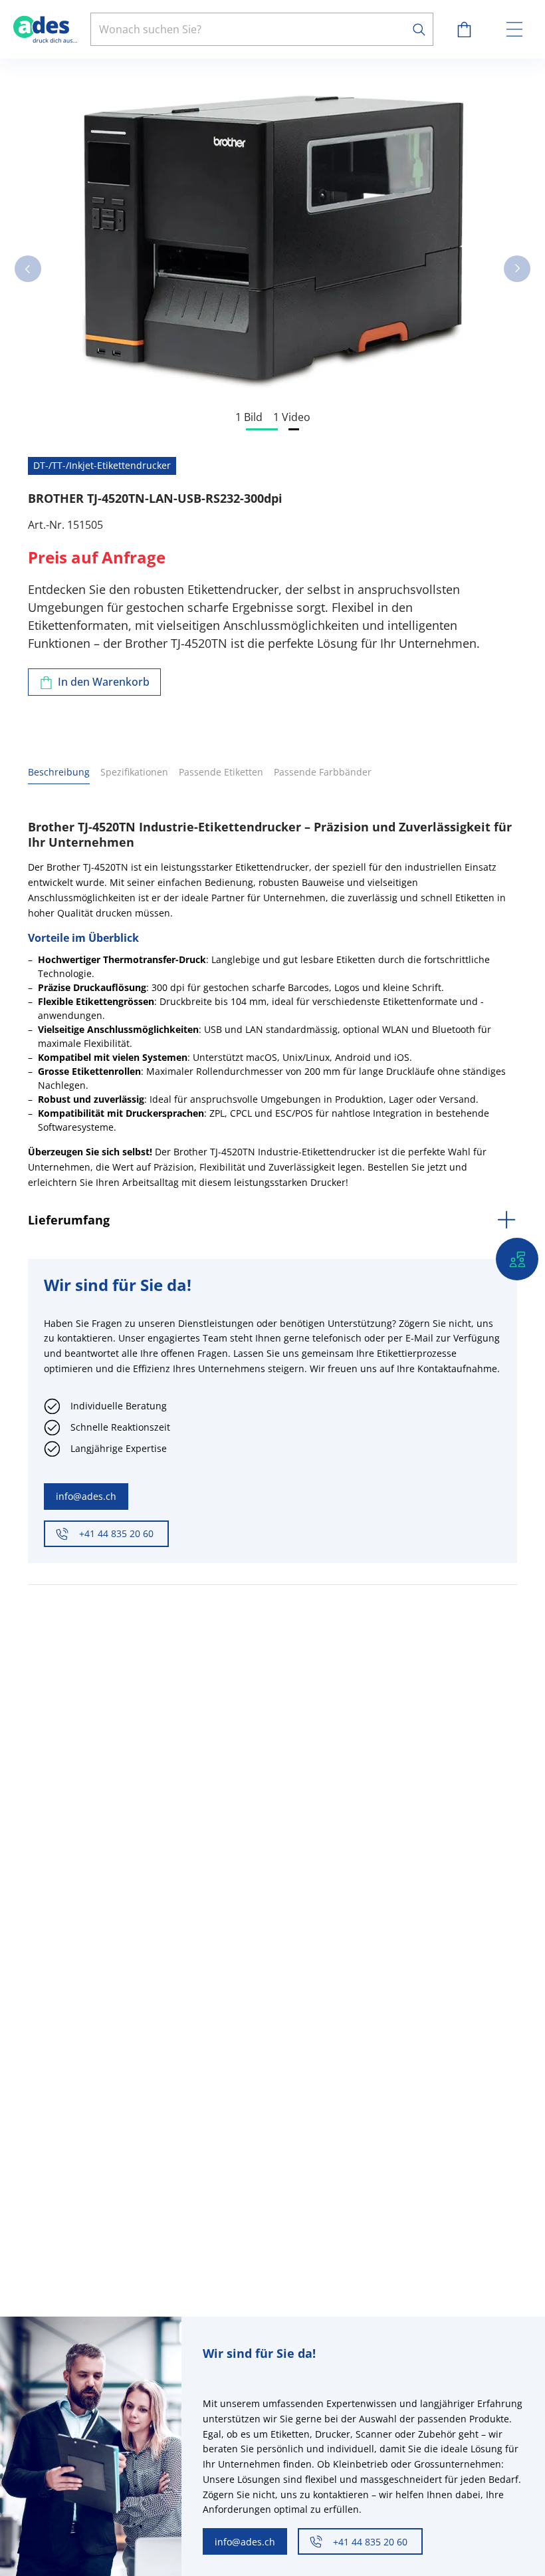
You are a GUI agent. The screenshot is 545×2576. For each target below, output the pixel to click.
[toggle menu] (514, 29)
